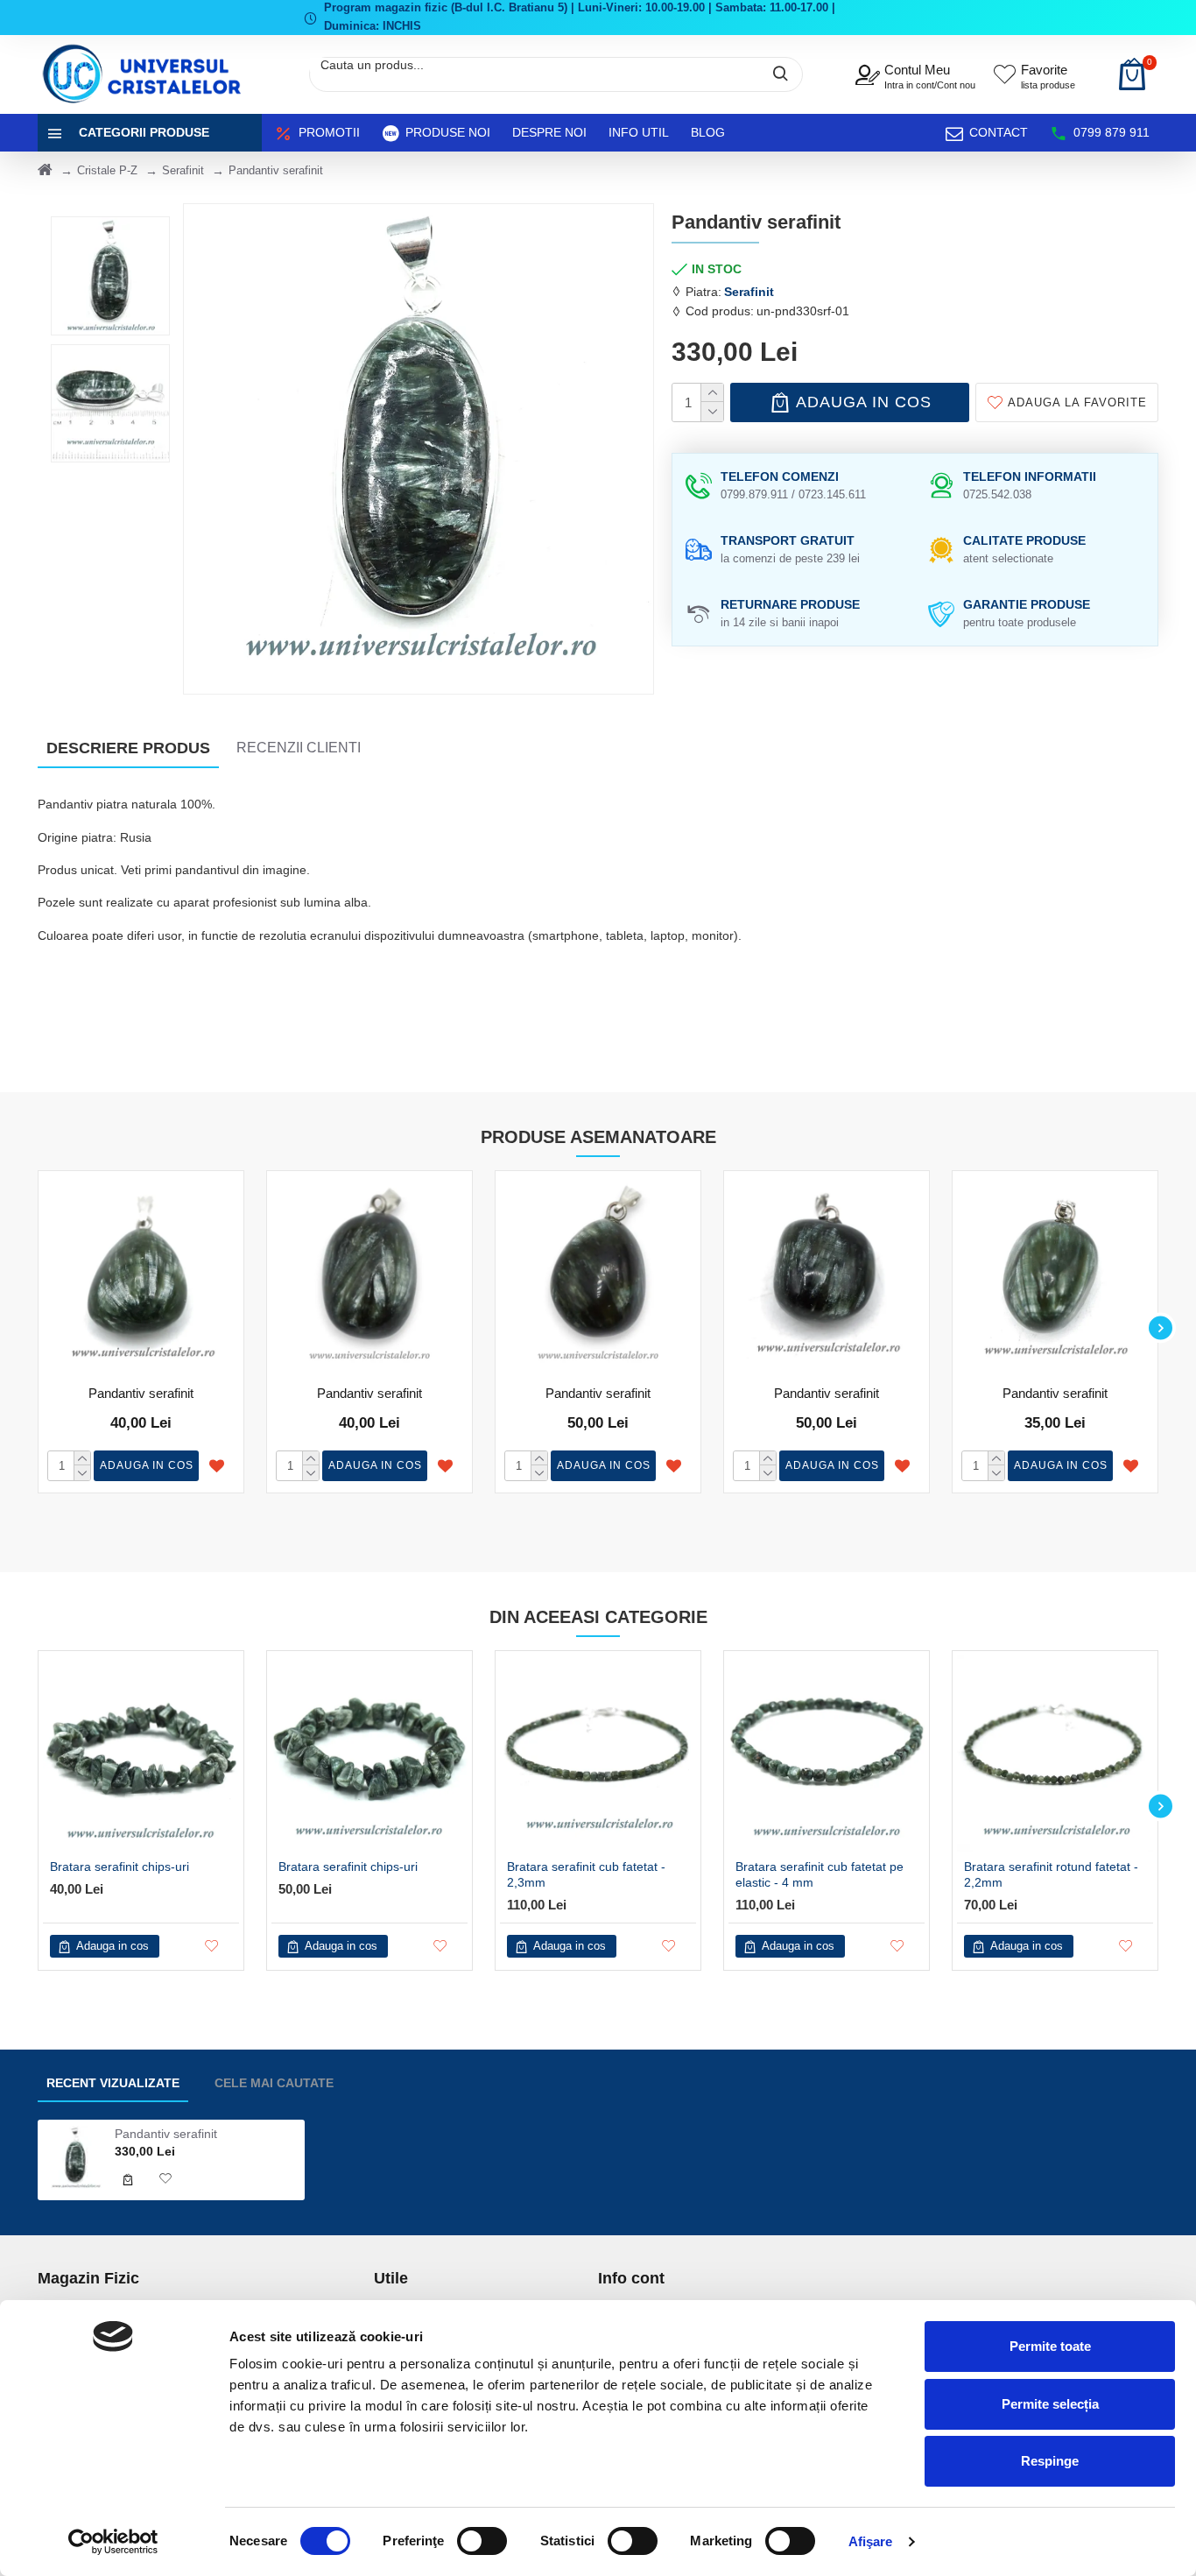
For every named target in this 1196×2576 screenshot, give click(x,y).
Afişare (871, 2541)
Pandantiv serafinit (141, 1393)
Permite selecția (1050, 2404)
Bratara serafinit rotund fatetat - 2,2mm (1051, 1874)
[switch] (482, 2541)
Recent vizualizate (113, 2083)
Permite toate (1050, 2346)
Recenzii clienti (299, 748)
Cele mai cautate (274, 2083)
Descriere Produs (128, 748)
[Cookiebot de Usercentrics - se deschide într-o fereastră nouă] (113, 2542)
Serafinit (183, 170)
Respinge (1050, 2461)
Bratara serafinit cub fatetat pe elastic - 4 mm (820, 1874)
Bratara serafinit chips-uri (120, 1867)
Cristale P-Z (107, 170)
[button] (35, 1327)
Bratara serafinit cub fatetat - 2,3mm (586, 1874)
